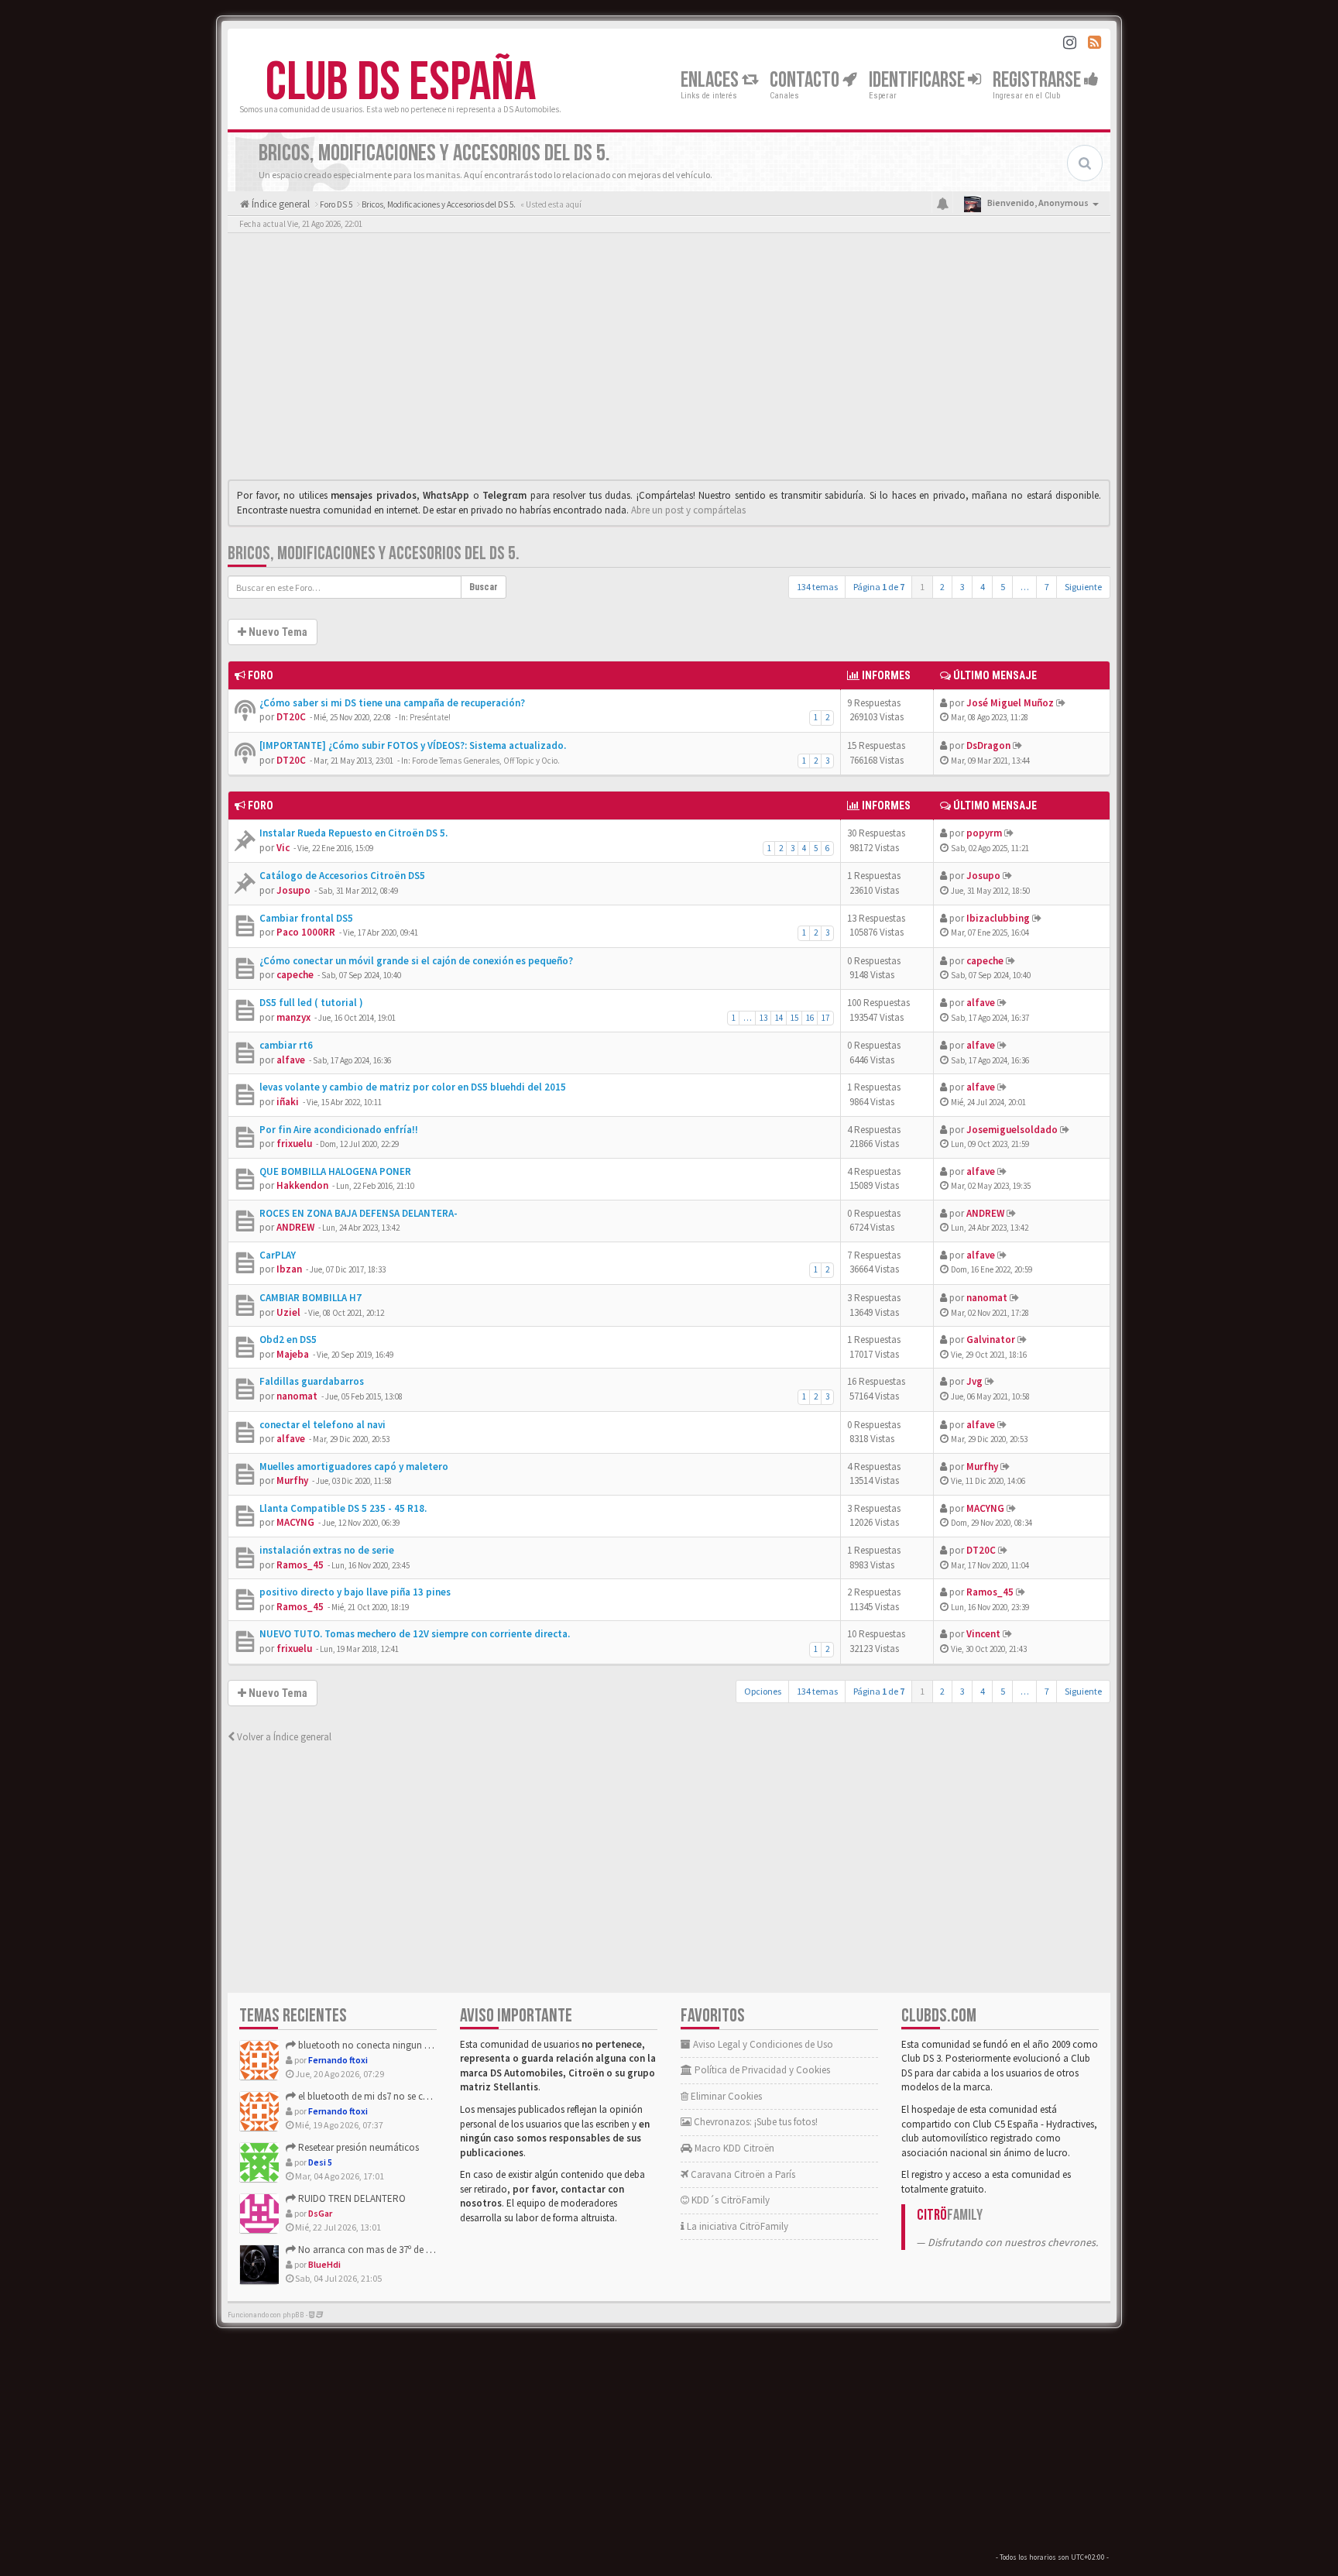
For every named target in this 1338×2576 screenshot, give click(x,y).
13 (763, 1018)
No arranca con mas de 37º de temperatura (387, 2250)
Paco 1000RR (306, 932)
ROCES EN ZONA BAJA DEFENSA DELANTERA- (359, 1213)
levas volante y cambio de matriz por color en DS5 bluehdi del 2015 (413, 1087)
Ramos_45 (300, 1565)
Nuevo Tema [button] (277, 632)
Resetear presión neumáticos (357, 2147)
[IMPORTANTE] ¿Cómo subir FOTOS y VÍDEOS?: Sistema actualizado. (413, 745)
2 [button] (942, 587)
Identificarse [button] (918, 80)
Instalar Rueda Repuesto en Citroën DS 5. (353, 833)
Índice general (280, 204)
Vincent (983, 1634)
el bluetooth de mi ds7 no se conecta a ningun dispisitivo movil (429, 2096)
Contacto (806, 80)
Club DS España (401, 83)
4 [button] (983, 587)
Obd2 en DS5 (288, 1340)
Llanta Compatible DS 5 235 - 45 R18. (343, 1508)
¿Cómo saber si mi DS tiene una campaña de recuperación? (392, 703)
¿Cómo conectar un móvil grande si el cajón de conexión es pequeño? (416, 961)
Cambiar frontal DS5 (306, 918)
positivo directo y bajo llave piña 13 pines (355, 1592)
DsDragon (988, 745)
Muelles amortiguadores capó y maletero (354, 1467)
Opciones (763, 1691)
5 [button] (1003, 587)
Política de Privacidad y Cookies (761, 2070)
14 (779, 1018)
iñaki (288, 1102)
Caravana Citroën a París (742, 2174)
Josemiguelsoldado (1012, 1130)
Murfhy (292, 1480)
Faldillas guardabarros (312, 1381)
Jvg (974, 1381)
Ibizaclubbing (998, 918)
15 (794, 1018)
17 (825, 1018)
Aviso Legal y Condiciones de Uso (762, 2044)
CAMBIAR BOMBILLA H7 (310, 1298)
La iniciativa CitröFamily (736, 2226)
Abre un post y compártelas (688, 510)
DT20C (291, 717)
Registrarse (1038, 80)
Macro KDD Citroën (733, 2148)
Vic (283, 848)
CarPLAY (278, 1255)
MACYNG (295, 1522)
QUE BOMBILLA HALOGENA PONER (335, 1171)
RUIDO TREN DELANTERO (351, 2198)
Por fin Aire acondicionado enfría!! (339, 1130)
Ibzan (289, 1269)
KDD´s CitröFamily (729, 2200)
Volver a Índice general (283, 1737)
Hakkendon (302, 1185)
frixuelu (294, 1144)
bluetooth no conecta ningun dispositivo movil (396, 2045)
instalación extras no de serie (327, 1550)
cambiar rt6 (286, 1045)
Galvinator (991, 1340)
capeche (295, 975)
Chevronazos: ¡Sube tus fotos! (755, 2122)
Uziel (288, 1312)
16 (810, 1018)
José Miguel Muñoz (1010, 703)
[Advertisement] (669, 360)
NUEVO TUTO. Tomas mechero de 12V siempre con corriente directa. (415, 1634)
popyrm (984, 833)
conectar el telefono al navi (322, 1425)
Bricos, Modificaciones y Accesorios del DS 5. (374, 553)
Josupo (293, 890)
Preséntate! (430, 717)
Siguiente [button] (1083, 587)
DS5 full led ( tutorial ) (311, 1003)
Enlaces (711, 80)
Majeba (293, 1354)
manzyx (293, 1017)
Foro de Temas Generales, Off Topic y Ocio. (486, 761)
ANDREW (295, 1227)
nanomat (987, 1298)
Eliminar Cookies (725, 2096)
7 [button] (1047, 587)
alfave (981, 1003)
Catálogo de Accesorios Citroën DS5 (342, 876)
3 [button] (962, 587)
